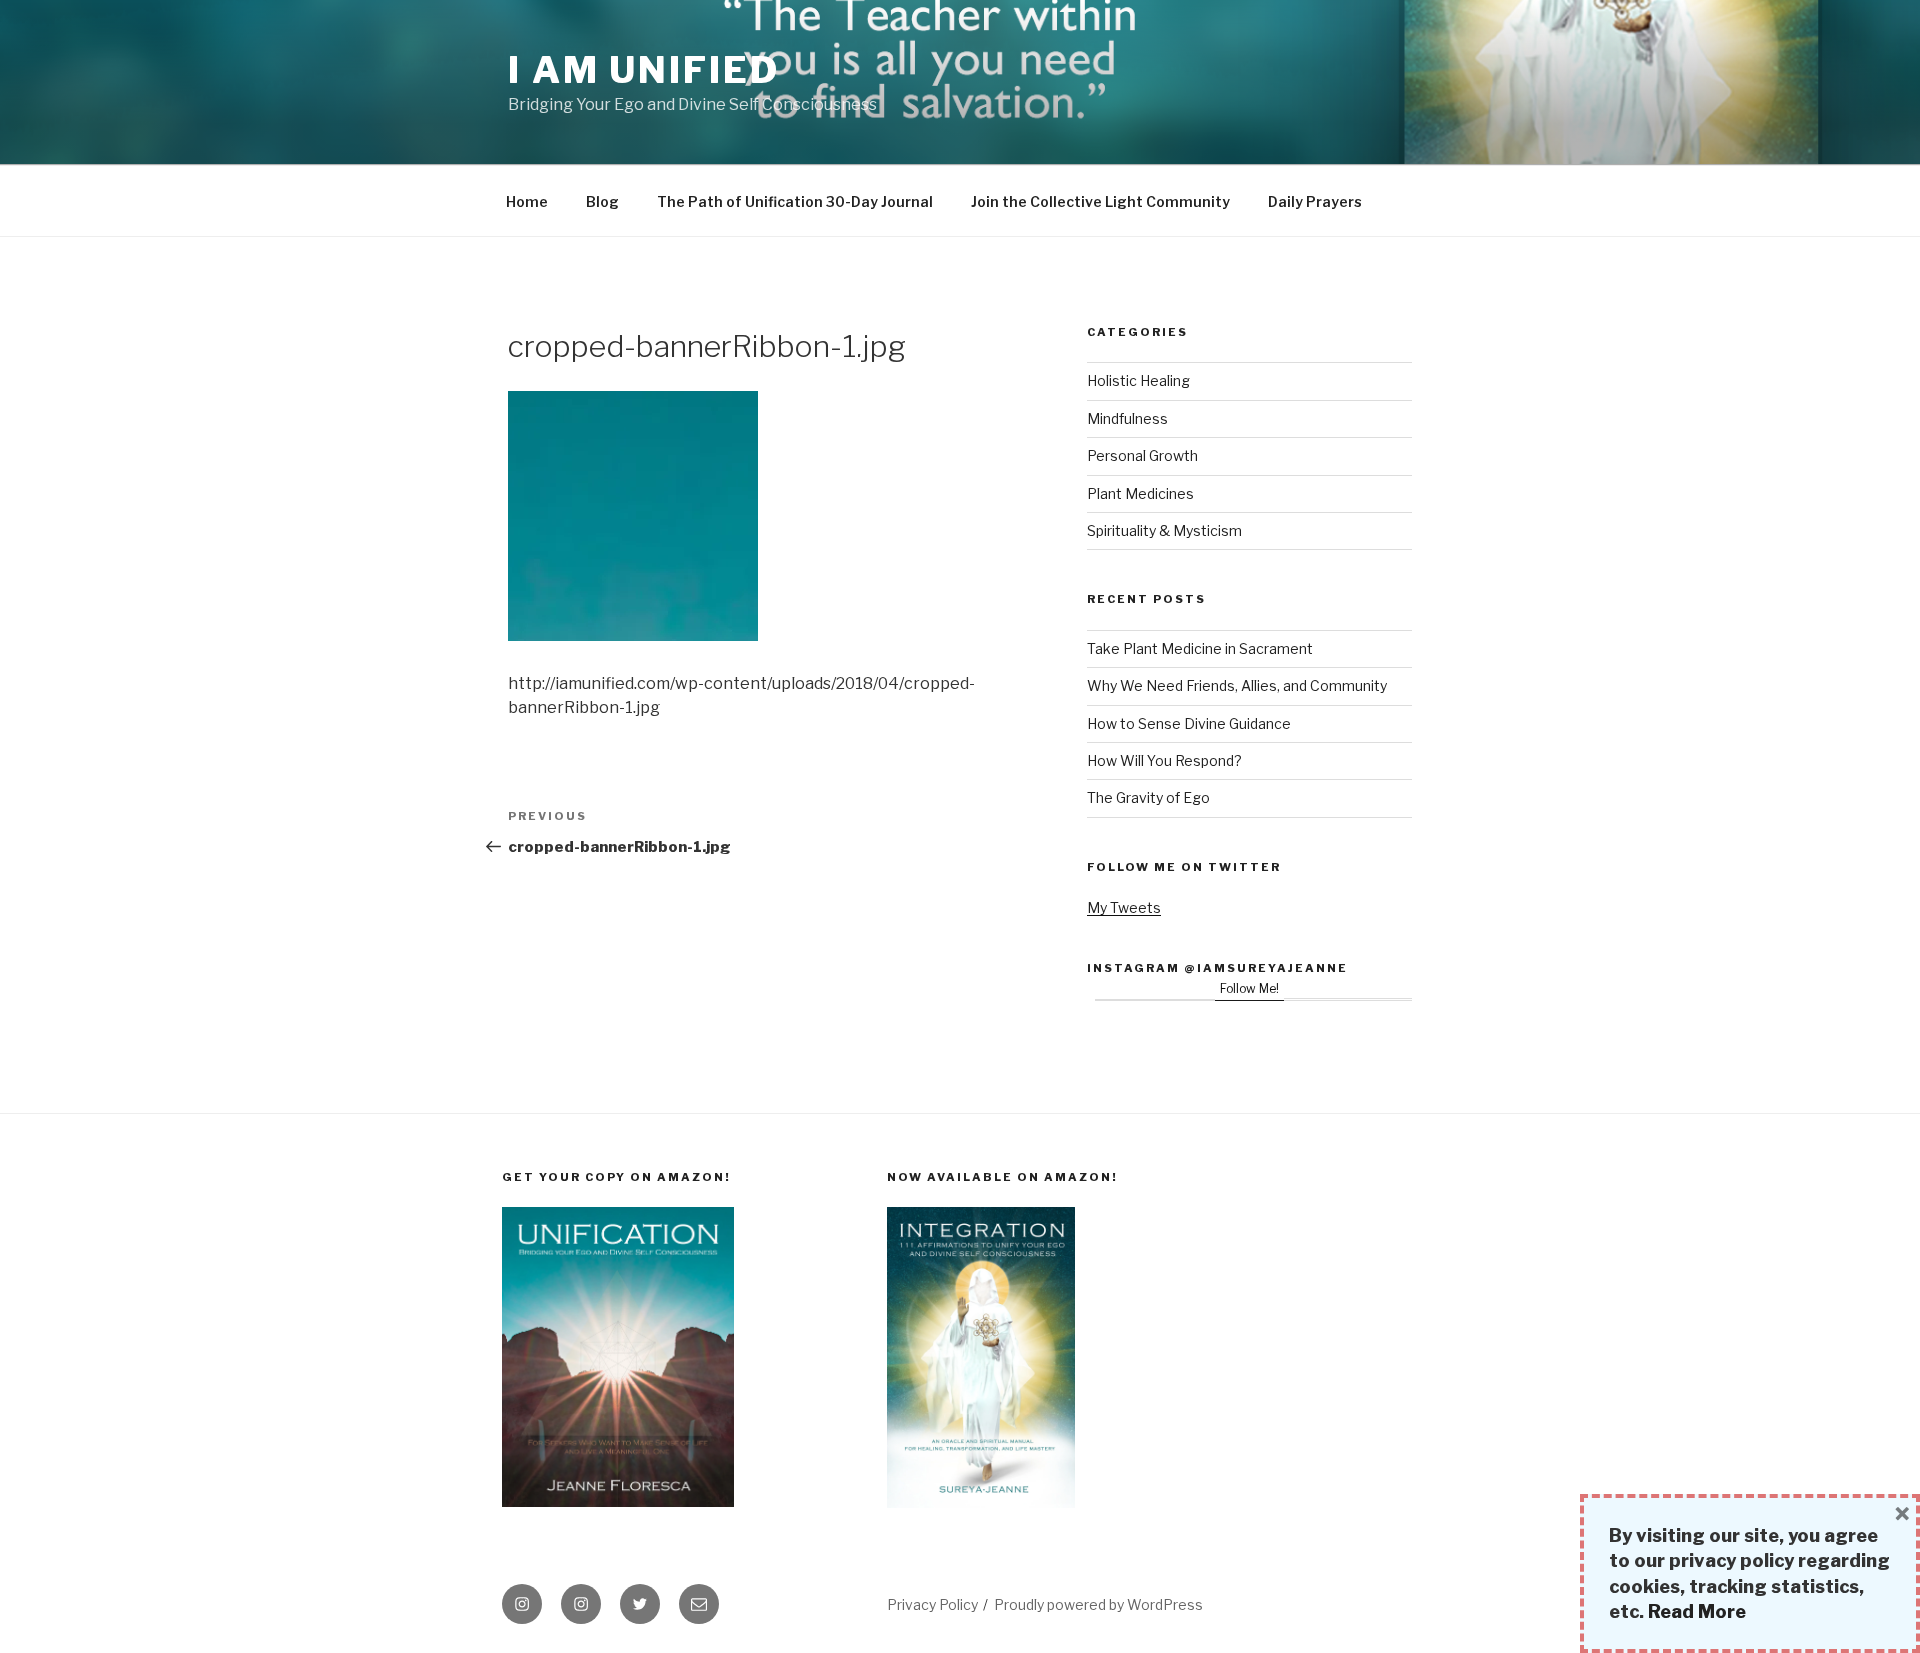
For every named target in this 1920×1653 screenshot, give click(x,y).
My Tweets (1124, 907)
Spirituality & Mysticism (1164, 530)
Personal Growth (1142, 455)
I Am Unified (644, 70)
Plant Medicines (1140, 493)
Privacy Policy (932, 1604)
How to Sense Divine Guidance (1189, 723)
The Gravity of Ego (1148, 797)
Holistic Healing (1138, 380)
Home (527, 201)
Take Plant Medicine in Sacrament (1200, 648)
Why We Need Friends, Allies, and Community (1237, 685)
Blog (602, 201)
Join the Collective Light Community (1100, 201)
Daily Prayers (1315, 201)
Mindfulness (1127, 418)
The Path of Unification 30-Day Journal (795, 201)
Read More (1697, 1611)
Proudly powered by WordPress (1098, 1604)
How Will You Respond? (1164, 760)
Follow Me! (1249, 988)
